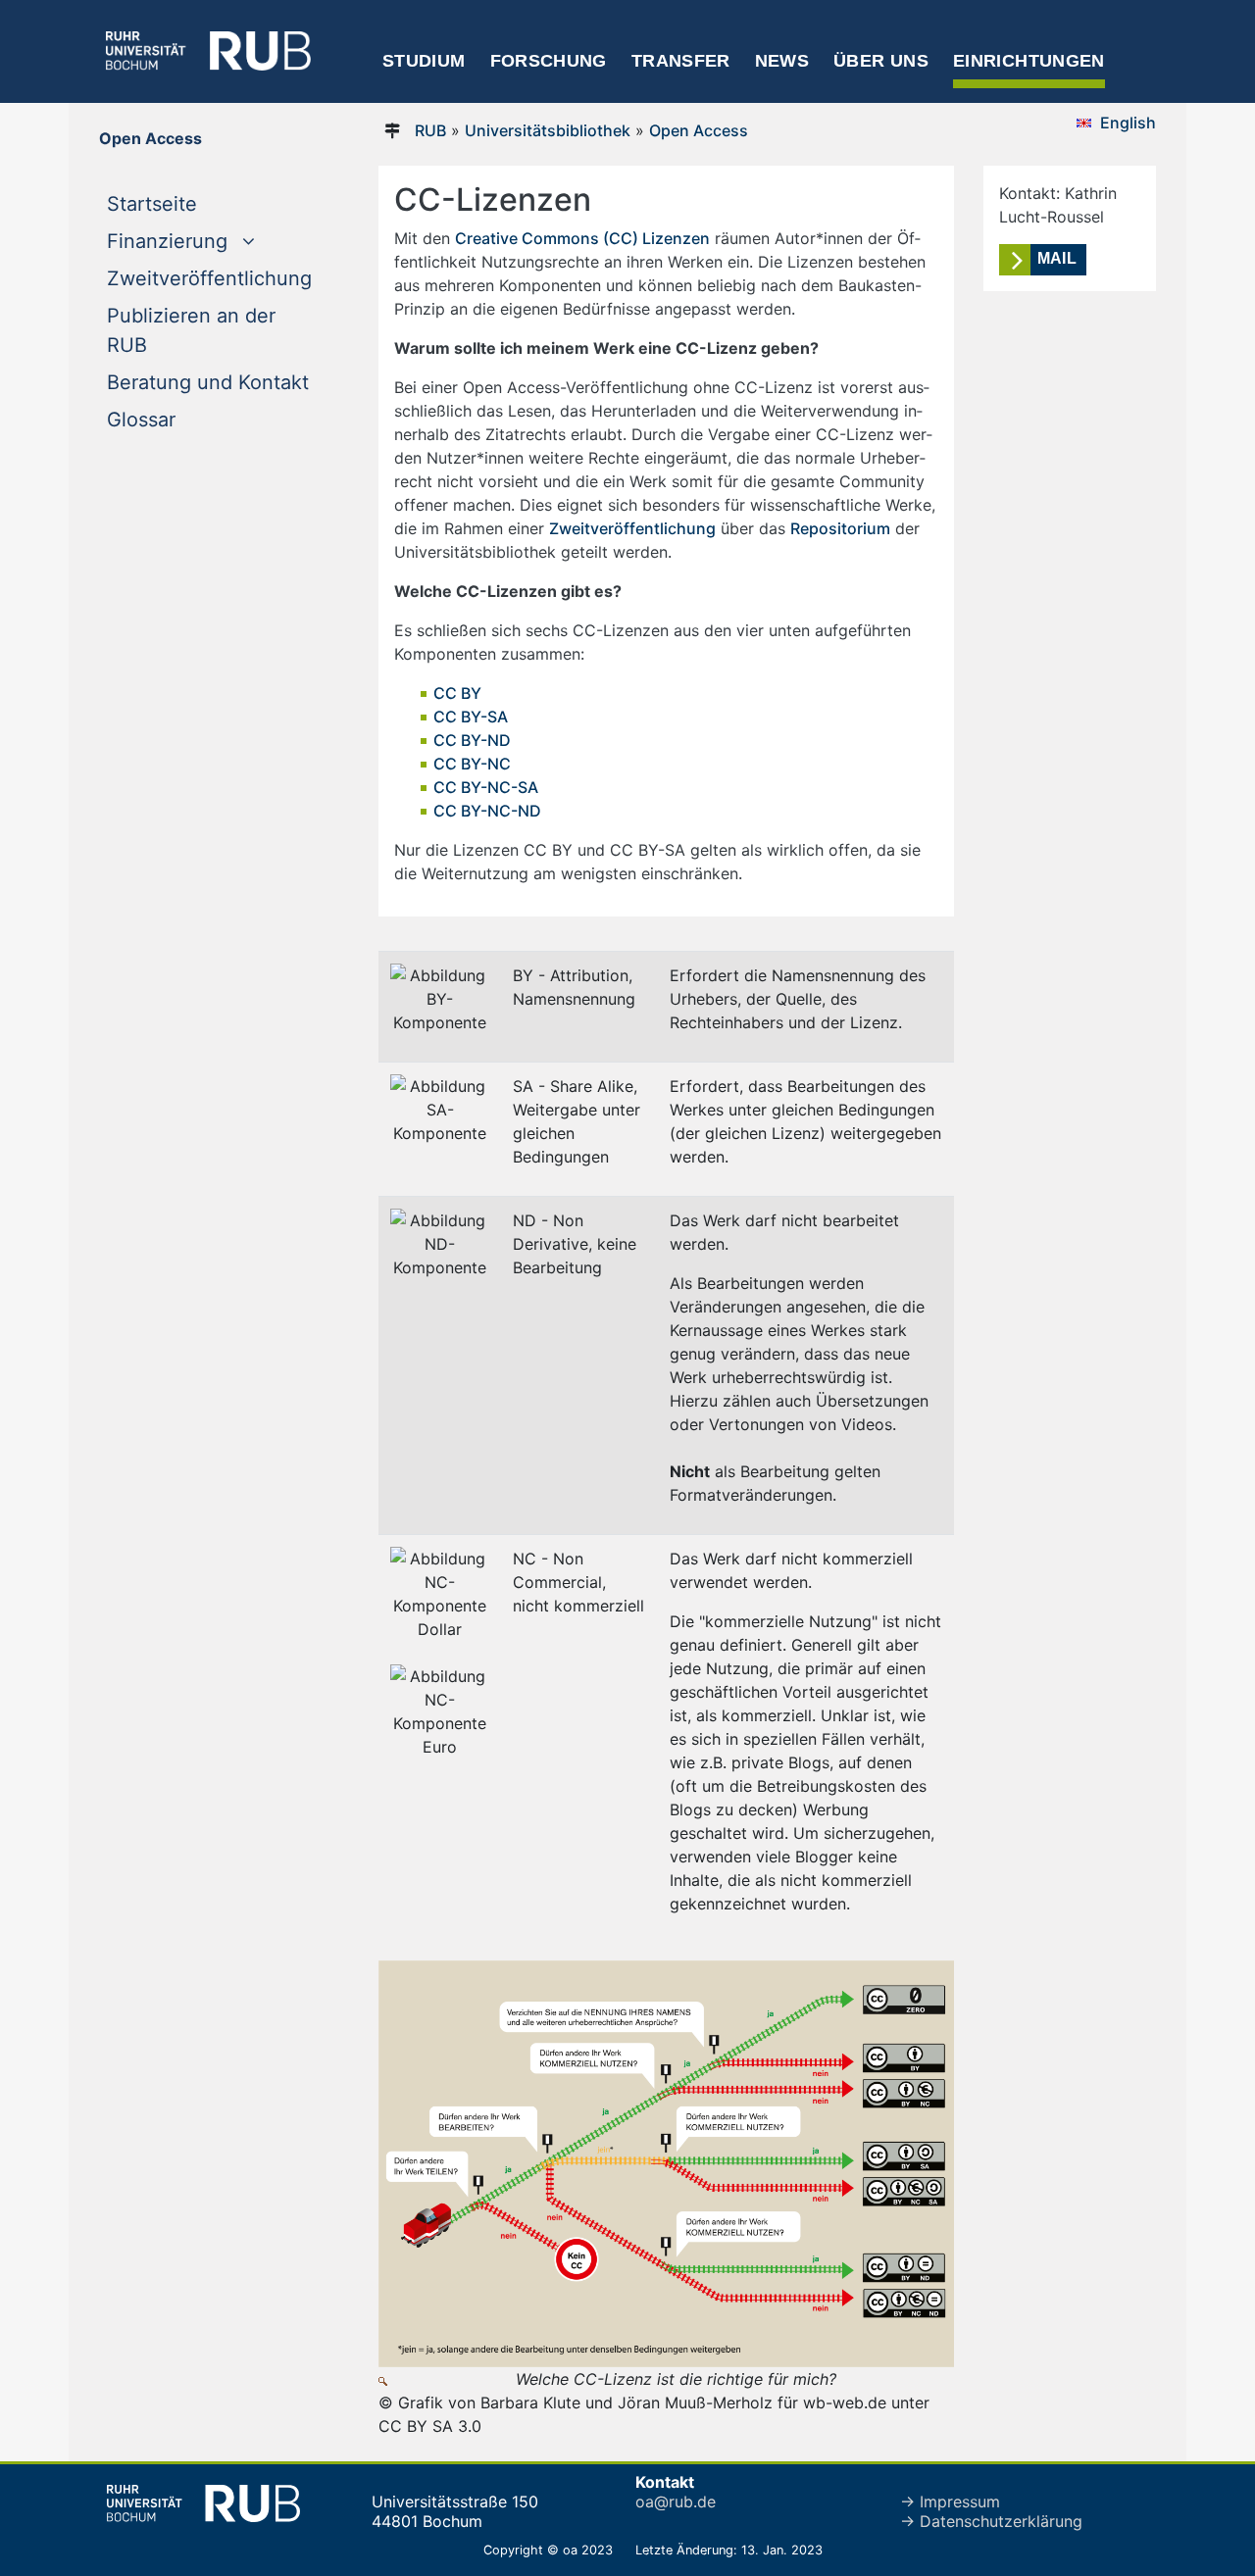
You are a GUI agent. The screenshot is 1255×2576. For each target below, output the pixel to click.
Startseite (192, 203)
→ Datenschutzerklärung (991, 2521)
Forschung (549, 61)
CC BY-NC (472, 764)
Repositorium (840, 528)
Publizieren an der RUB (191, 330)
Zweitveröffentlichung (209, 278)
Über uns (881, 61)
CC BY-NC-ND (487, 811)
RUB (430, 130)
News (782, 61)
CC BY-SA (471, 717)
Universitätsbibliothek (548, 130)
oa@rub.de (676, 2502)
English (1128, 123)
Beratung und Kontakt (208, 382)
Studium (424, 61)
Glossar (141, 420)
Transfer (681, 61)
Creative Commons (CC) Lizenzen (582, 238)
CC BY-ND (472, 740)
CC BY (457, 693)
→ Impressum (950, 2502)
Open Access (699, 130)
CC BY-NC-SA (486, 787)
